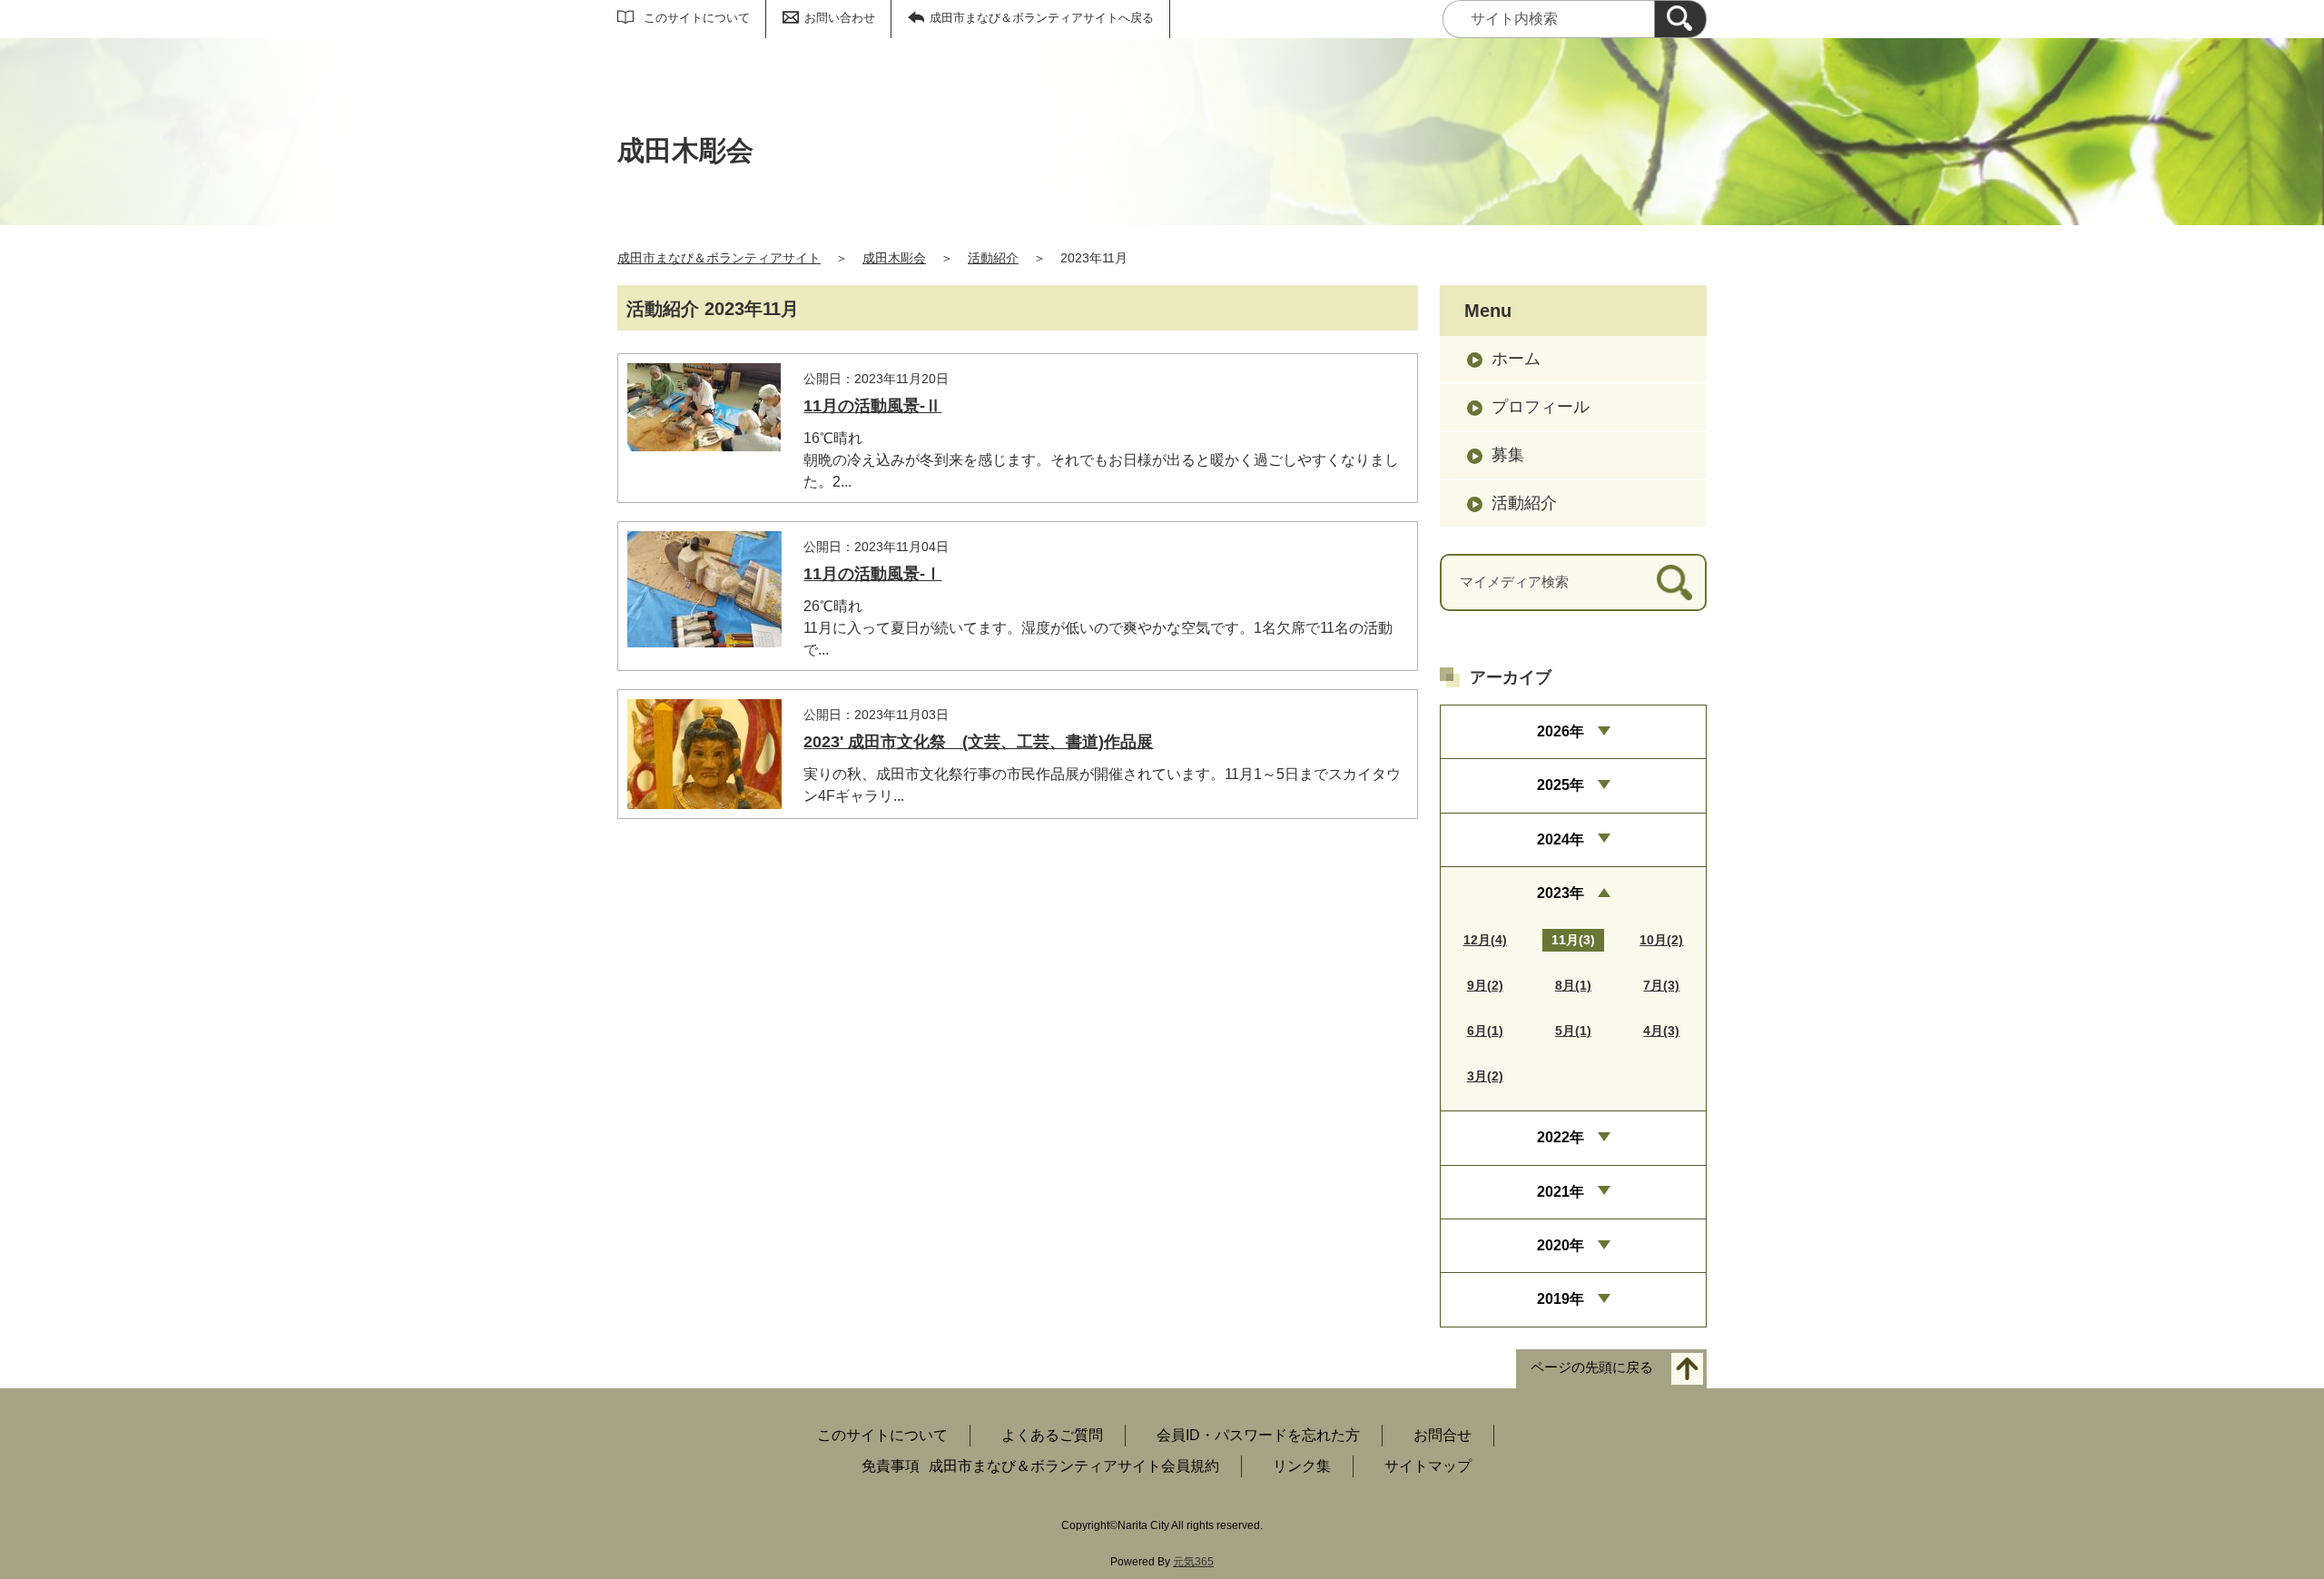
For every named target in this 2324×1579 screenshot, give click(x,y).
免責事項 (891, 1466)
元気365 (1193, 1562)
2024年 (1561, 839)
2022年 (1561, 1137)
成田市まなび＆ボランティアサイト (719, 258)
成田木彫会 (894, 258)
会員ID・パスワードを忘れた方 (1258, 1435)
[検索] (1680, 19)
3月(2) (1485, 1076)
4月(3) (1661, 1031)
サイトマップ (1428, 1466)
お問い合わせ (840, 18)
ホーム (1516, 359)
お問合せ (1443, 1435)
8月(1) (1573, 985)
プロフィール (1541, 407)
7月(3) (1661, 985)
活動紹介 (993, 258)
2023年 (1561, 893)
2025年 (1561, 785)
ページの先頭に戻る (1592, 1367)
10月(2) (1661, 940)
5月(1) (1573, 1031)
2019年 (1561, 1299)
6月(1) (1485, 1031)
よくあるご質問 (1052, 1435)
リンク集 (1302, 1466)
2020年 (1561, 1245)
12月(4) (1485, 940)
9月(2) (1485, 985)
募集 (1508, 455)
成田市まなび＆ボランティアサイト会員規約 (1074, 1466)
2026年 (1561, 731)
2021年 (1561, 1192)
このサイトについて (697, 18)
